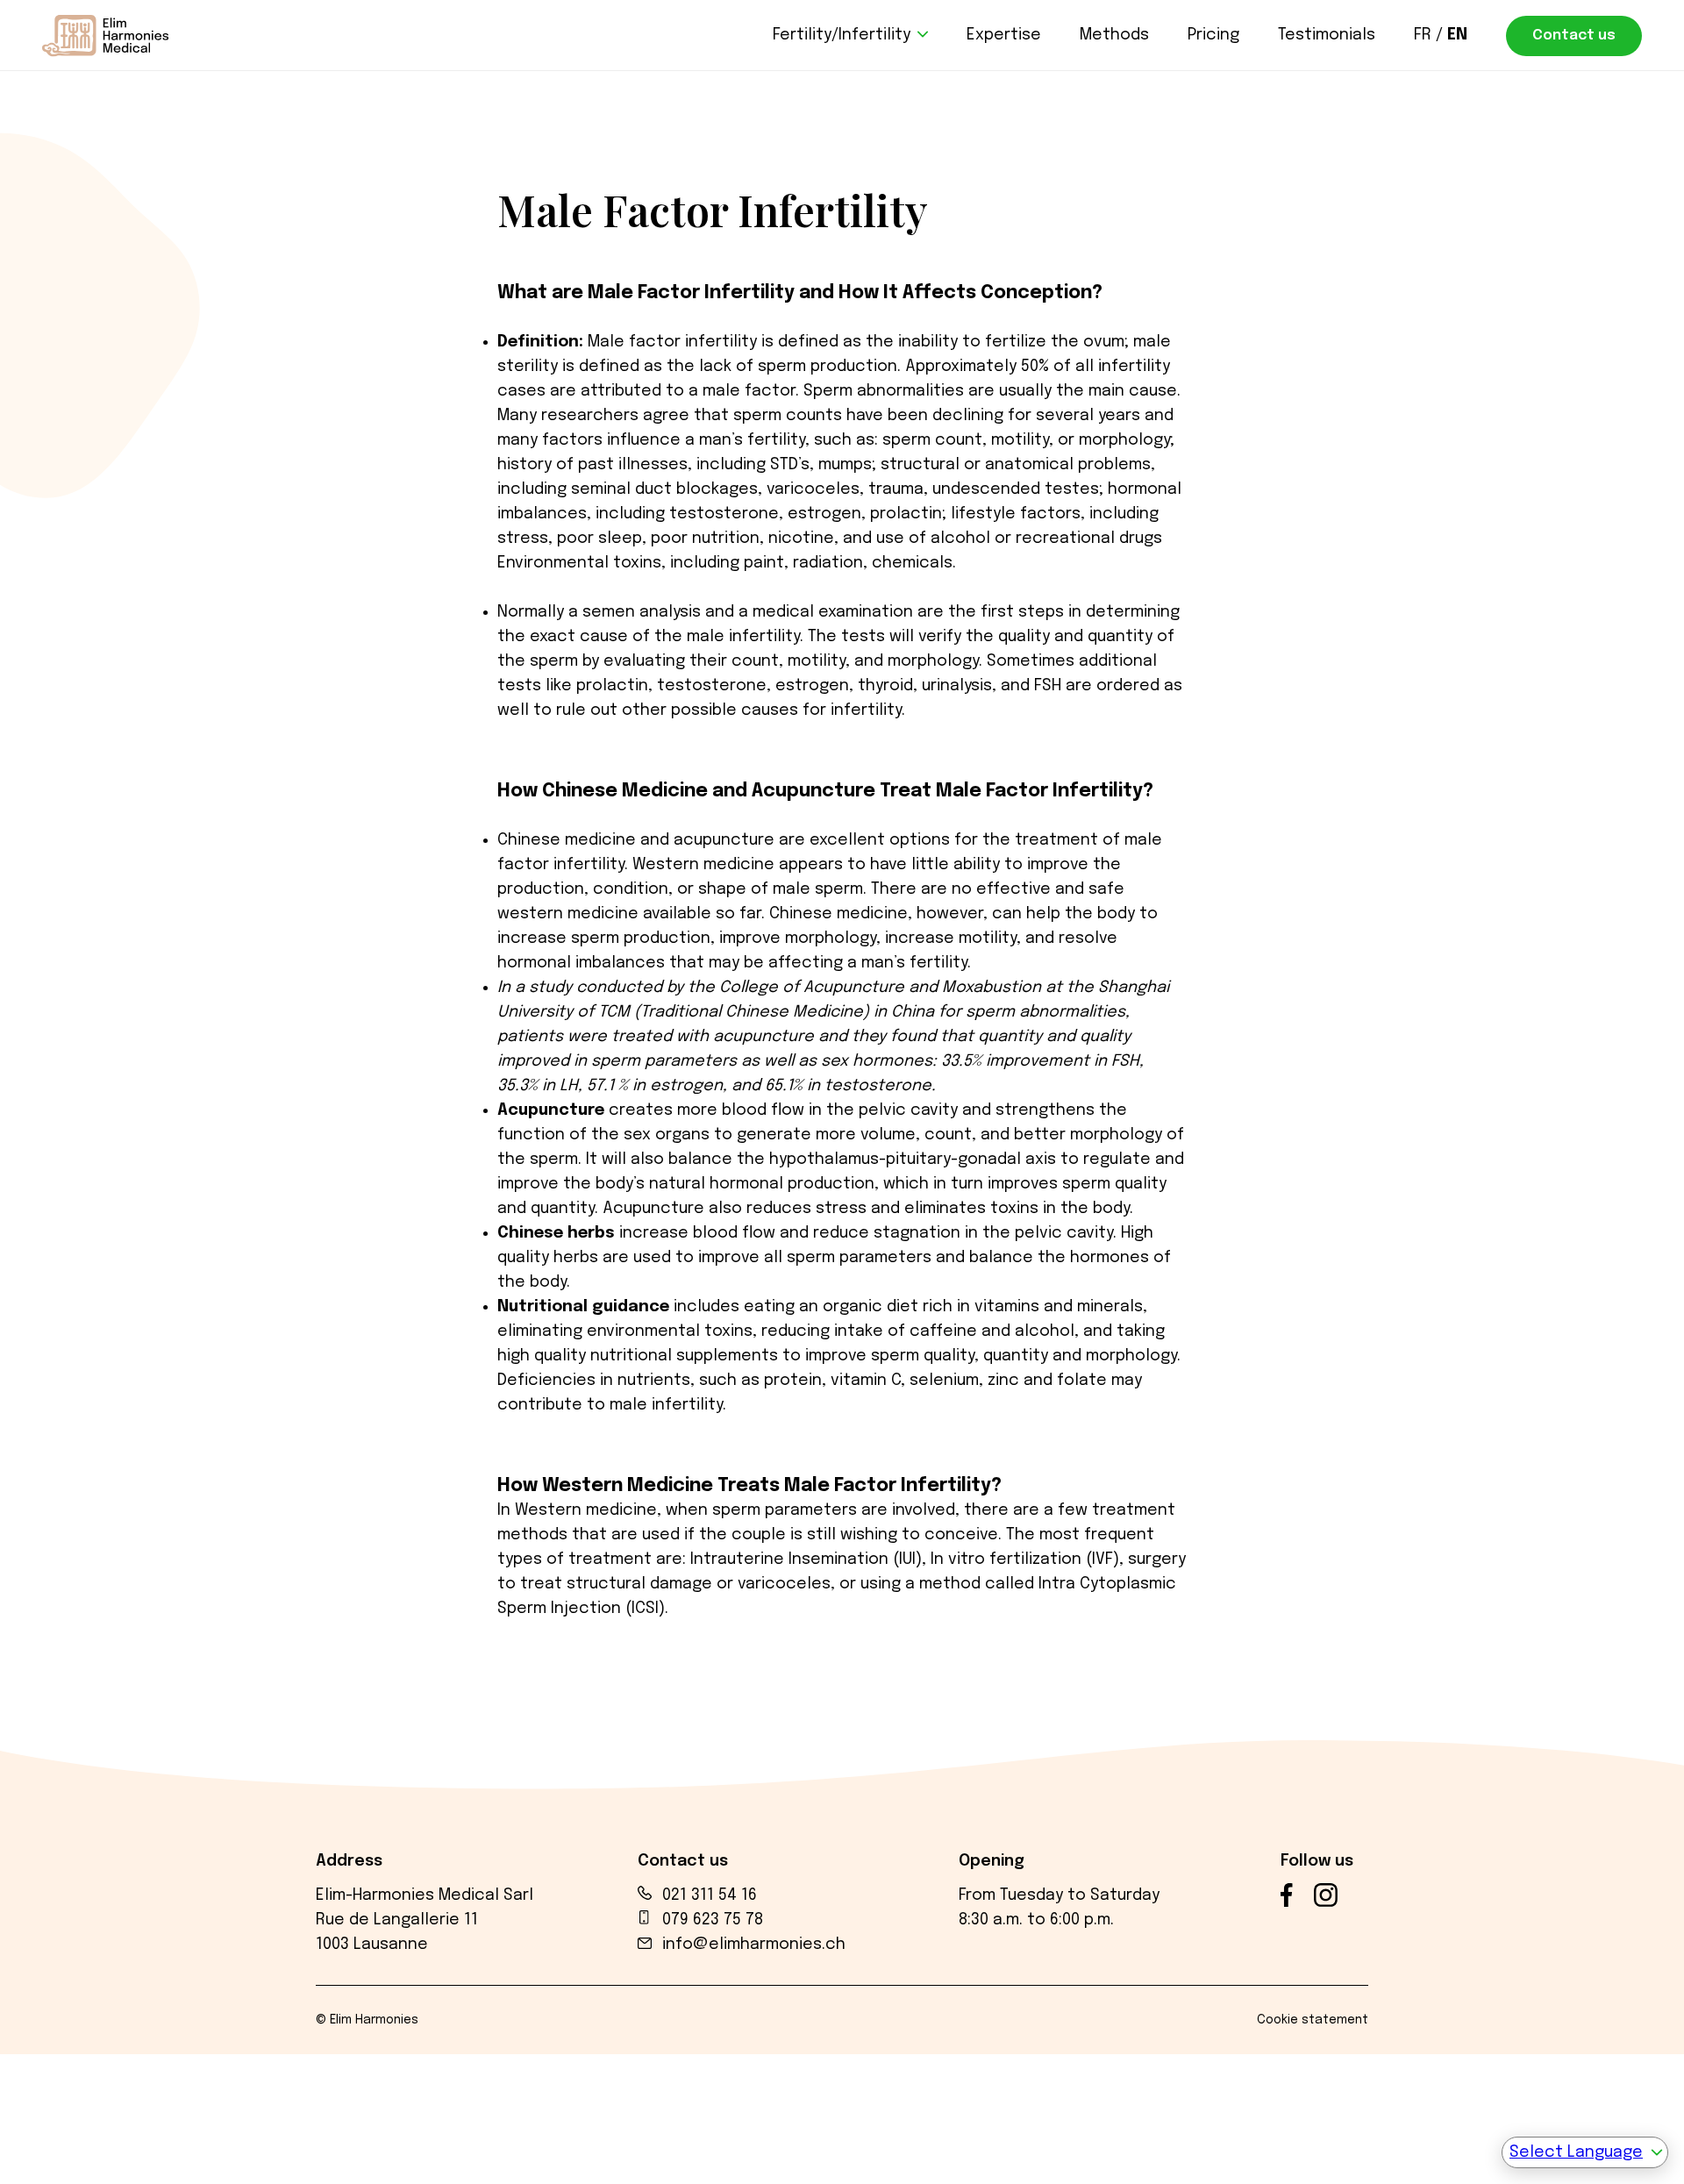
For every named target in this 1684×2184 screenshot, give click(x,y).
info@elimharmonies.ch (754, 1945)
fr (1423, 35)
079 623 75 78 (713, 1920)
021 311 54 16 (710, 1895)
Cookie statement (1313, 2020)
